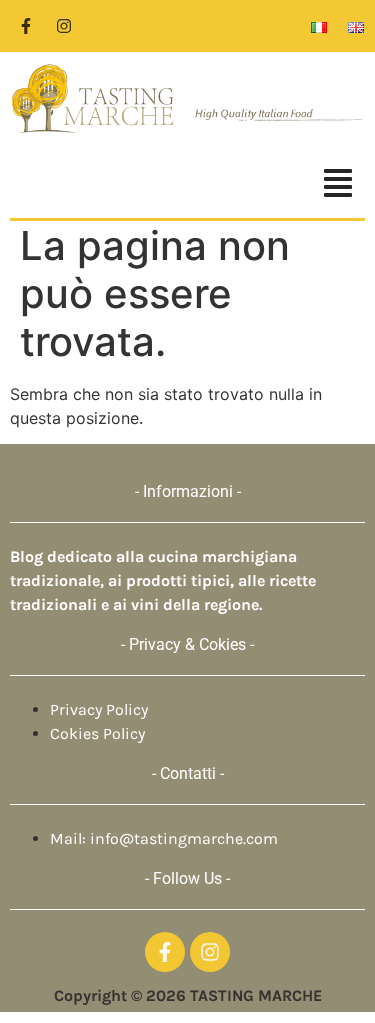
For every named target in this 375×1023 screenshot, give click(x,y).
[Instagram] (64, 26)
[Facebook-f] (26, 26)
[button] (187, 185)
